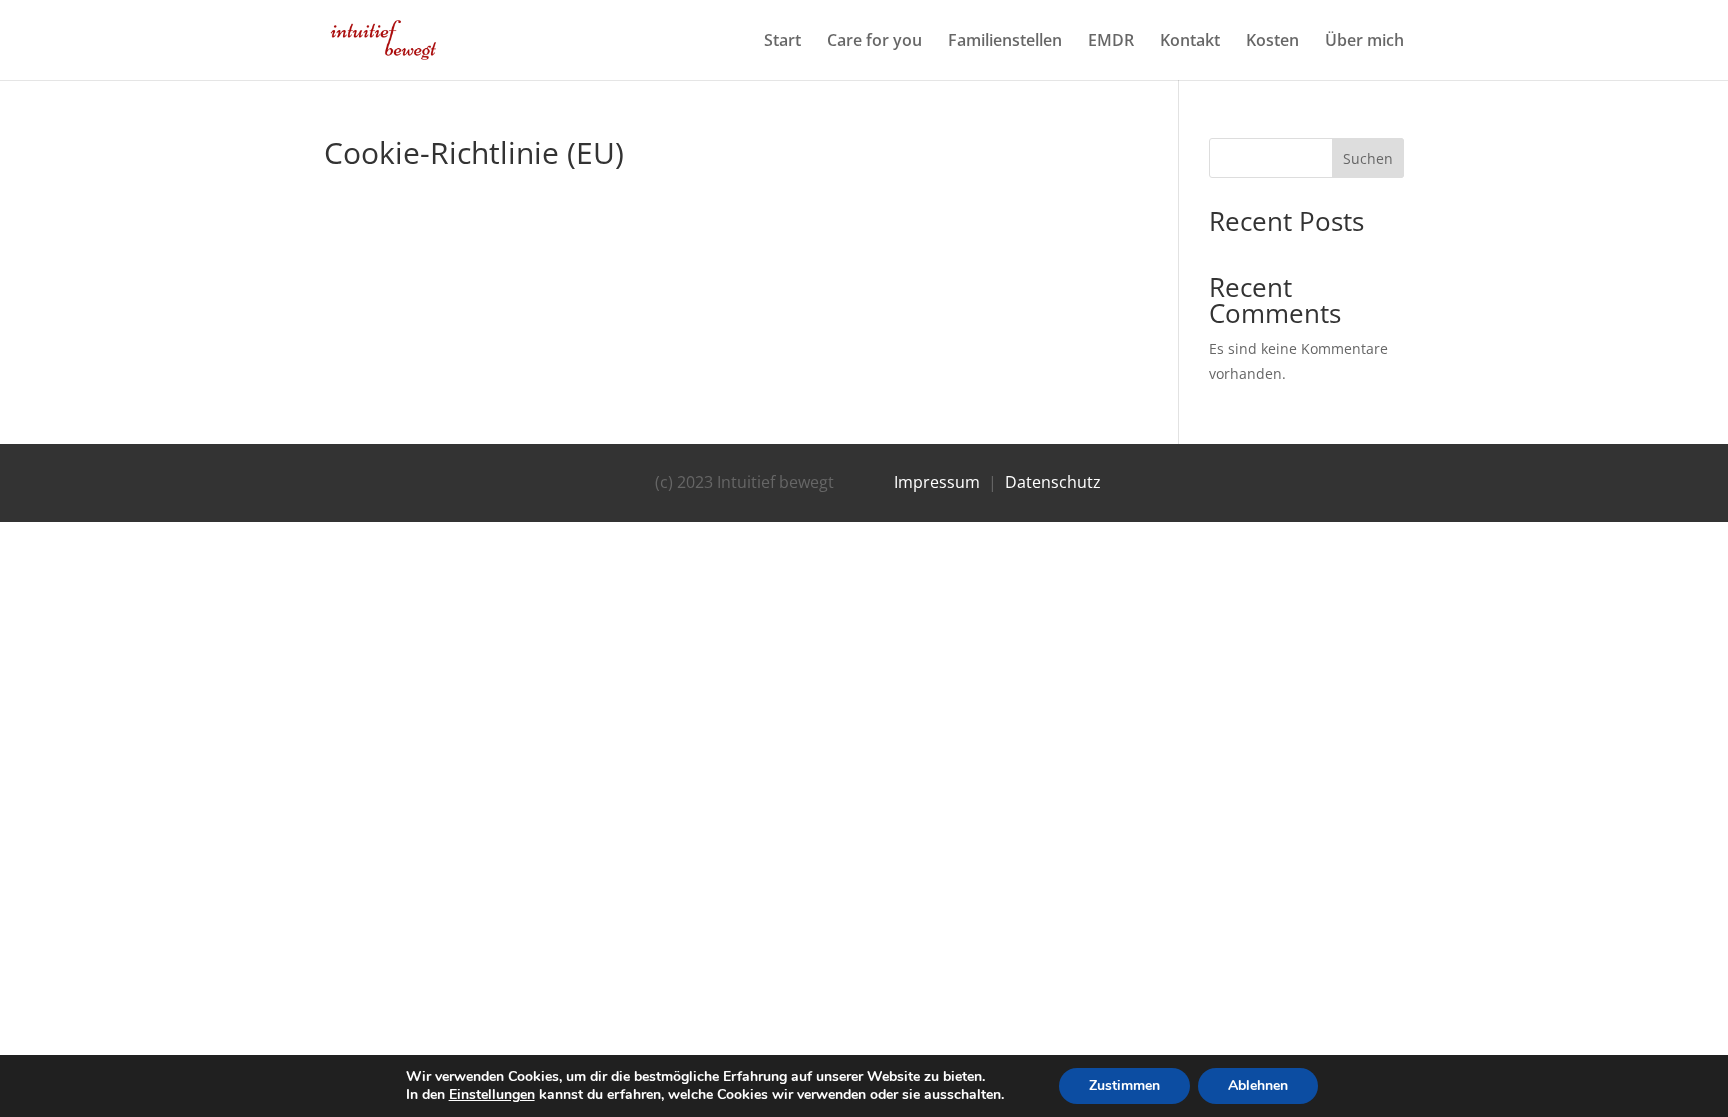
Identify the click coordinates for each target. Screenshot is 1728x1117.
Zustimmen (1124, 1085)
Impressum (937, 482)
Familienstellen (1005, 42)
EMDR (1111, 42)
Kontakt (1190, 42)
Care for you (874, 42)
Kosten (1272, 42)
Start (782, 42)
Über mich (1364, 42)
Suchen (1368, 158)
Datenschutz (1053, 482)
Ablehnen (1258, 1085)
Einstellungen (492, 1095)
